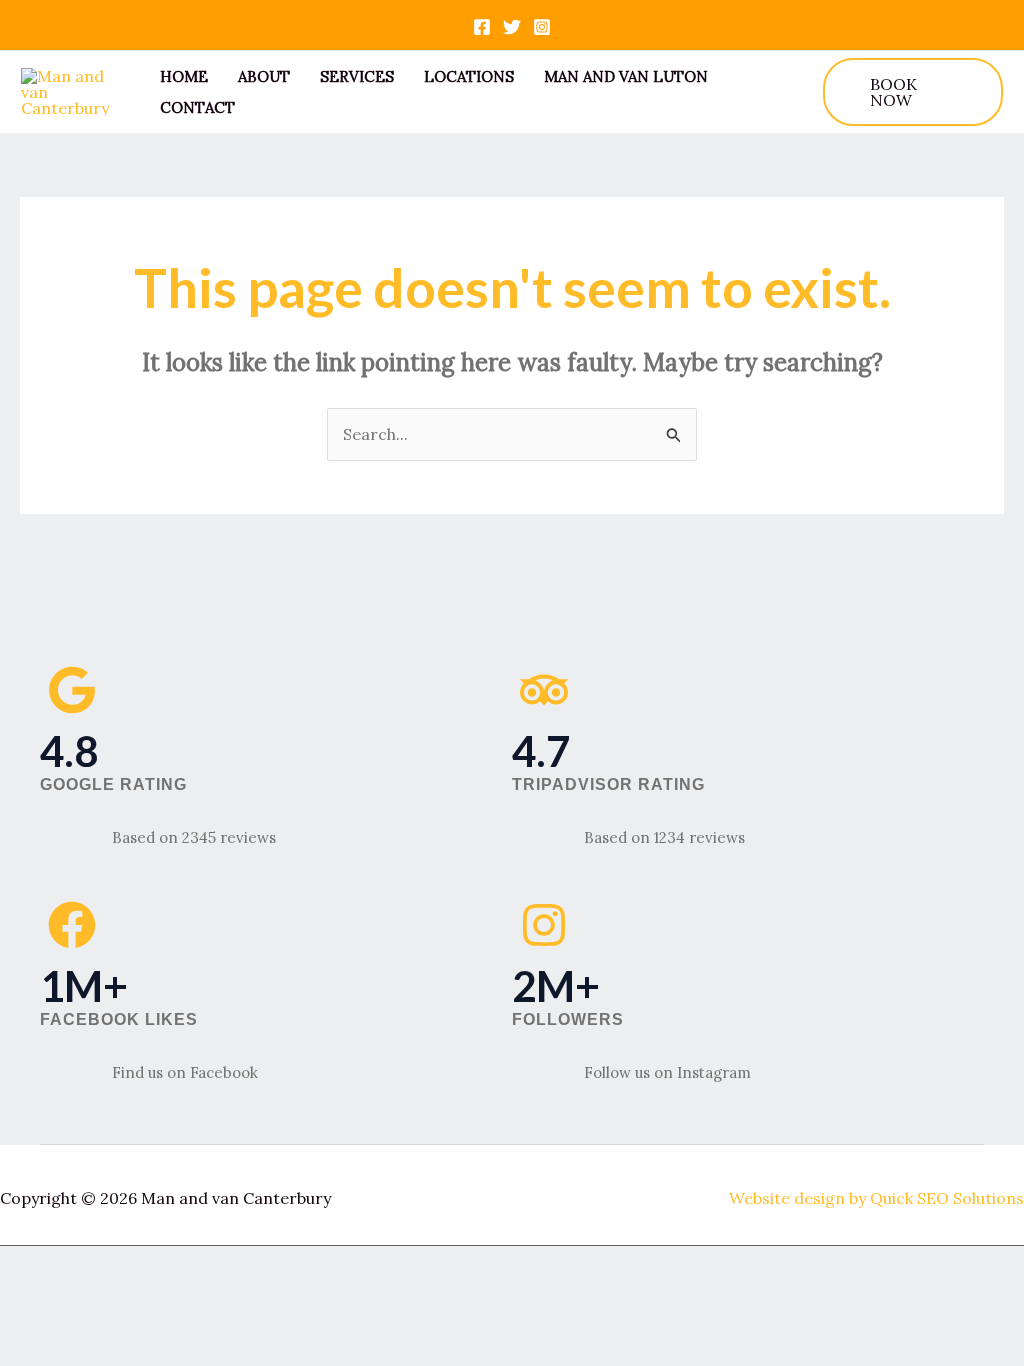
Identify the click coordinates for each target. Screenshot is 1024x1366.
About (264, 76)
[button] (913, 92)
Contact (197, 107)
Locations (469, 76)
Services (357, 76)
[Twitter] (512, 27)
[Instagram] (542, 27)
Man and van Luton (626, 76)
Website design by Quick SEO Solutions (876, 1198)
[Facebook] (482, 27)
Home (184, 76)
